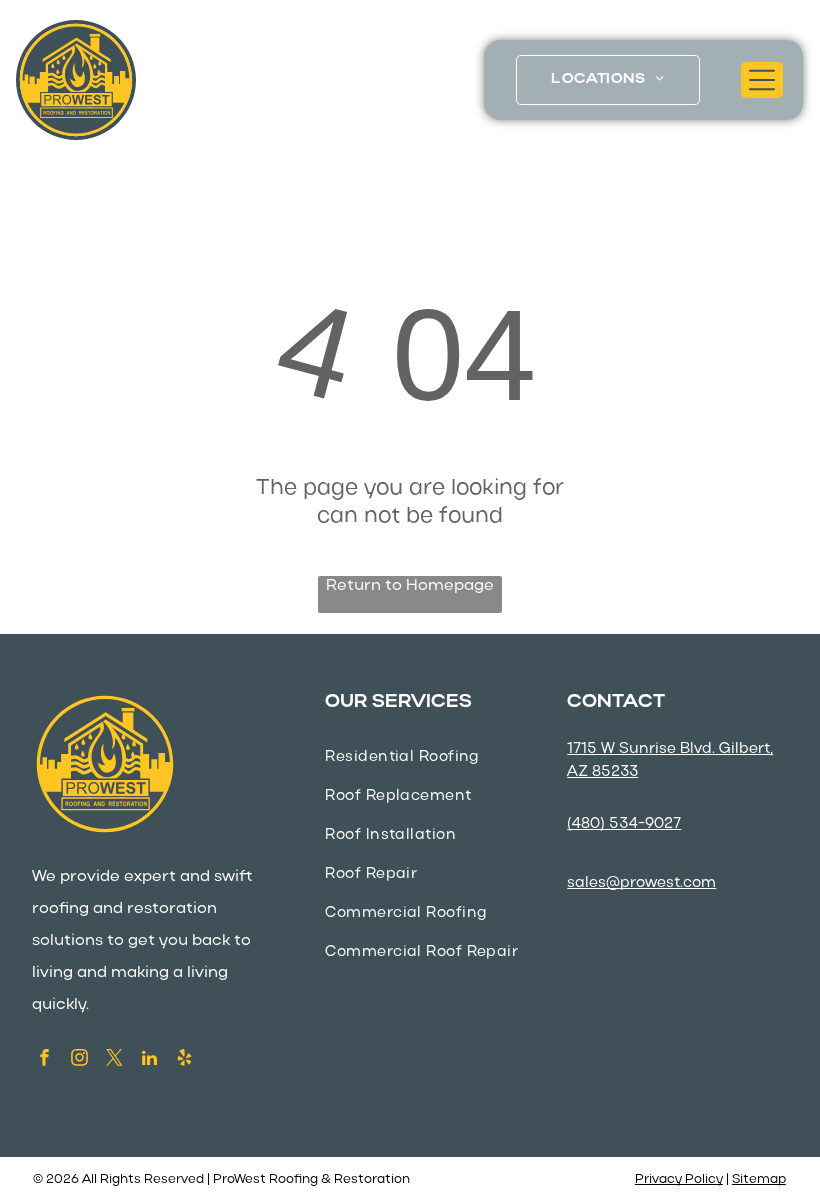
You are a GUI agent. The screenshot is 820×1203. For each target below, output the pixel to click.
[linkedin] (149, 1060)
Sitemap (759, 1179)
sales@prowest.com (641, 883)
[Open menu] (762, 80)
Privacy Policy (679, 1179)
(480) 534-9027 (624, 824)
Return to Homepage (410, 586)
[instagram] (79, 1060)
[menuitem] (607, 80)
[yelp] (184, 1060)
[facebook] (44, 1060)
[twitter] (114, 1060)
